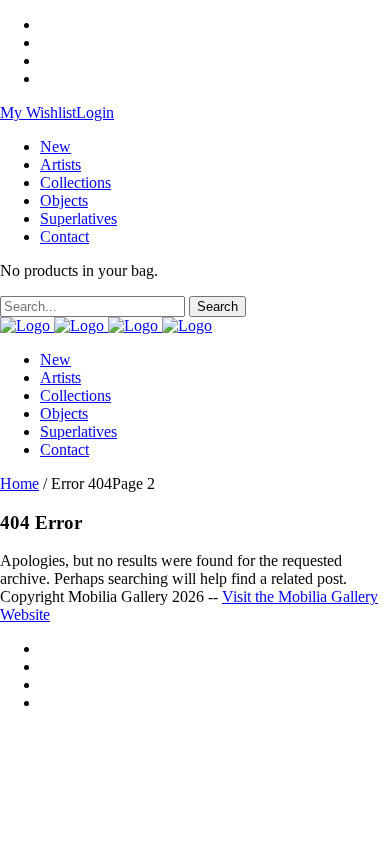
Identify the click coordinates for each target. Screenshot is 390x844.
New (55, 146)
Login (95, 112)
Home (19, 483)
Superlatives (78, 218)
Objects (64, 200)
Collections (75, 182)
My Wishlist (38, 112)
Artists (60, 164)
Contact (64, 236)
